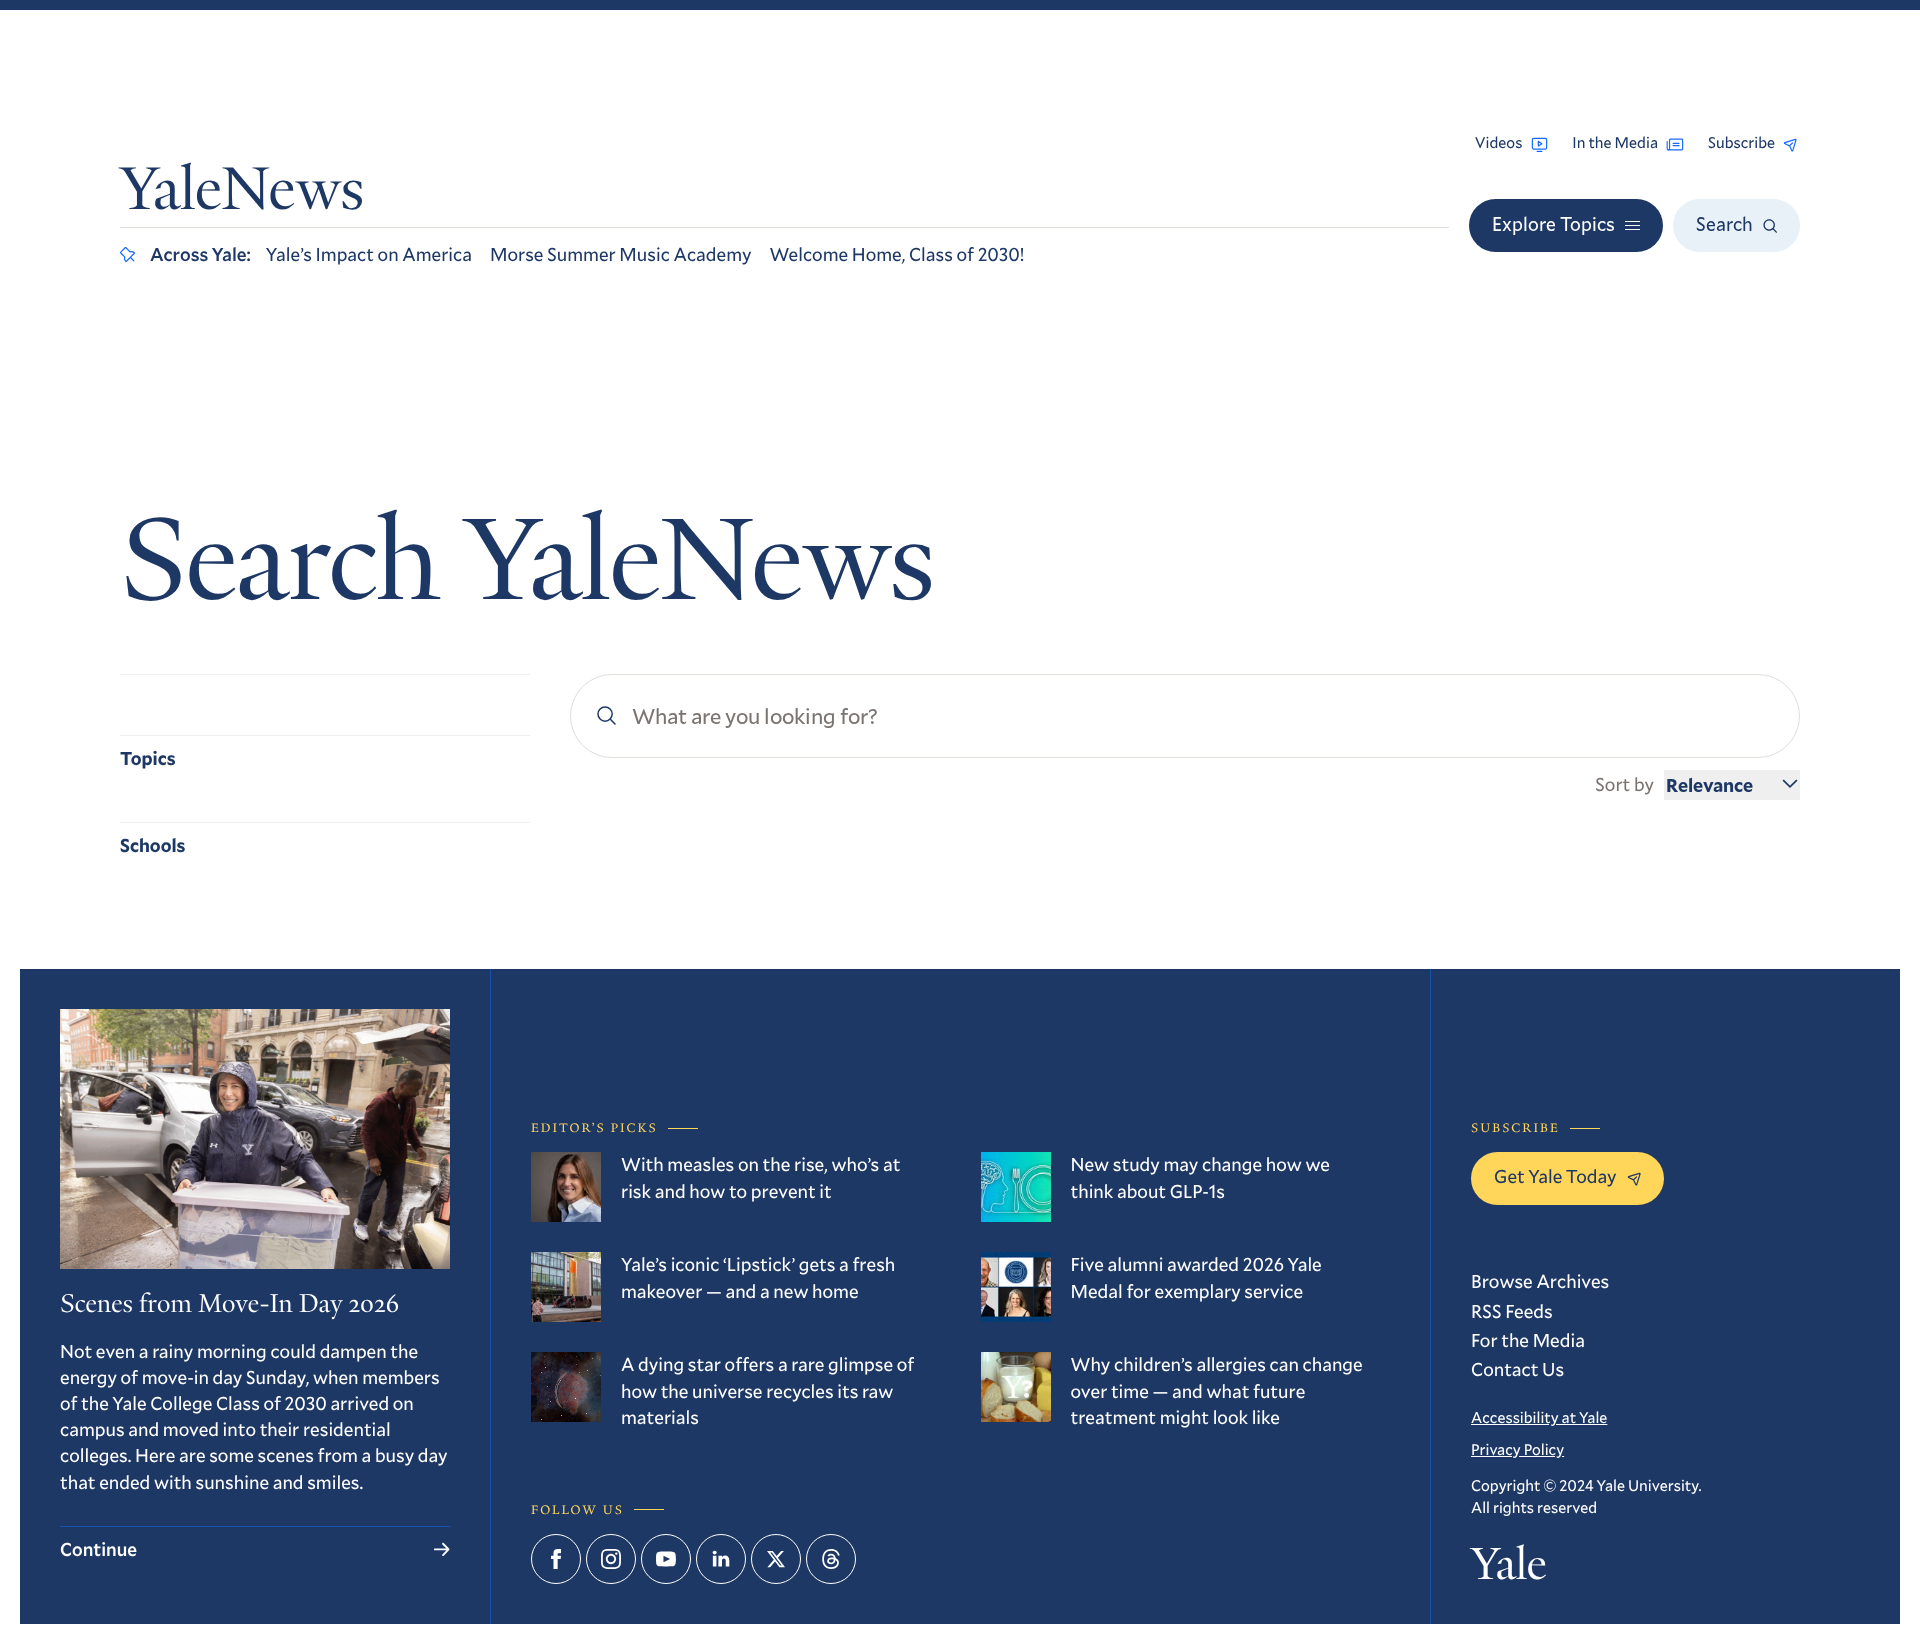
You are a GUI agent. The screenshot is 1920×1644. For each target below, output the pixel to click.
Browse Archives (1540, 1281)
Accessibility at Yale (1539, 1418)
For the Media (1528, 1340)
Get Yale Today (1555, 1176)
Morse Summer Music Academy (621, 254)
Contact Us (1517, 1369)
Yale (1508, 1569)
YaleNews (242, 194)
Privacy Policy (1517, 1450)
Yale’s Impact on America (369, 254)
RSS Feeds (1512, 1311)
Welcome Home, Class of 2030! (897, 254)
